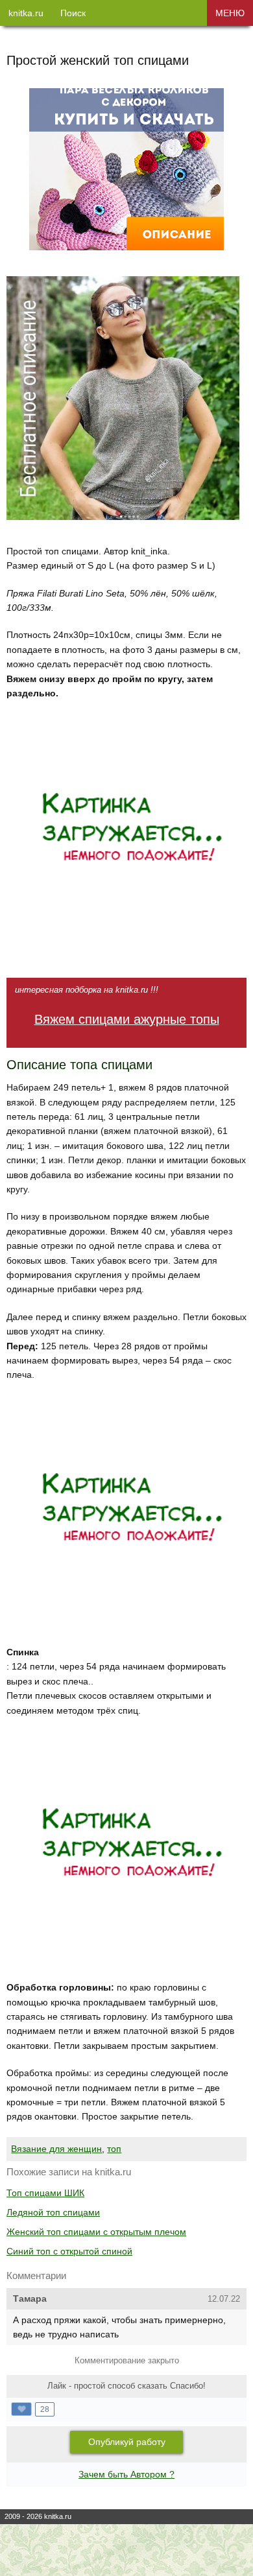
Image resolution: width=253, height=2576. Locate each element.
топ (114, 2149)
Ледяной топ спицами (53, 2212)
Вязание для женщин (56, 2149)
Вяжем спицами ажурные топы (127, 1019)
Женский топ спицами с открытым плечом (96, 2232)
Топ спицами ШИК (45, 2193)
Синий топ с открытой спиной (69, 2251)
